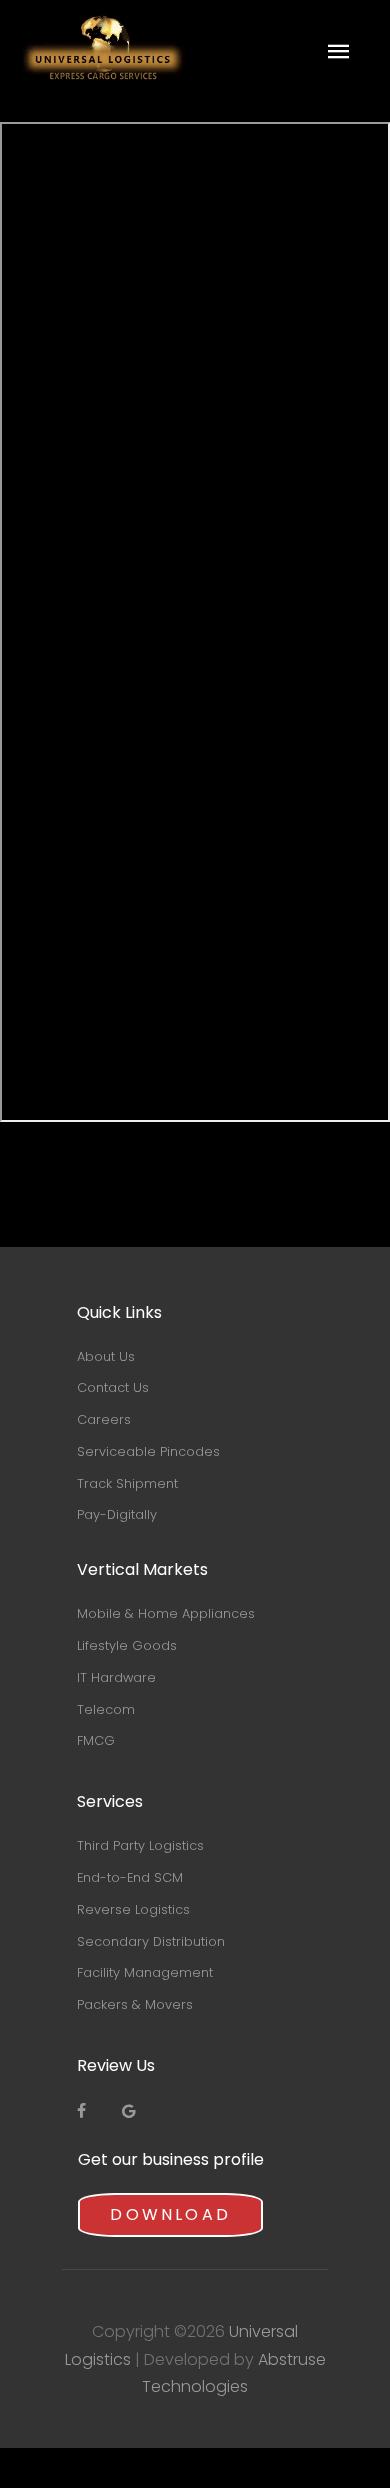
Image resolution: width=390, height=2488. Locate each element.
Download (170, 2214)
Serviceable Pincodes (148, 1451)
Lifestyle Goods (127, 1645)
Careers (104, 1419)
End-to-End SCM (130, 1877)
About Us (106, 1356)
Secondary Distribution (151, 1941)
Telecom (106, 1709)
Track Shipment (127, 1483)
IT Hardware (116, 1677)
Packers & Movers (135, 2004)
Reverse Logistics (133, 1909)
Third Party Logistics (140, 1845)
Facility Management (145, 1972)
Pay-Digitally (117, 1514)
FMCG (96, 1740)
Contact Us (113, 1387)
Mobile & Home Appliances (166, 1613)
